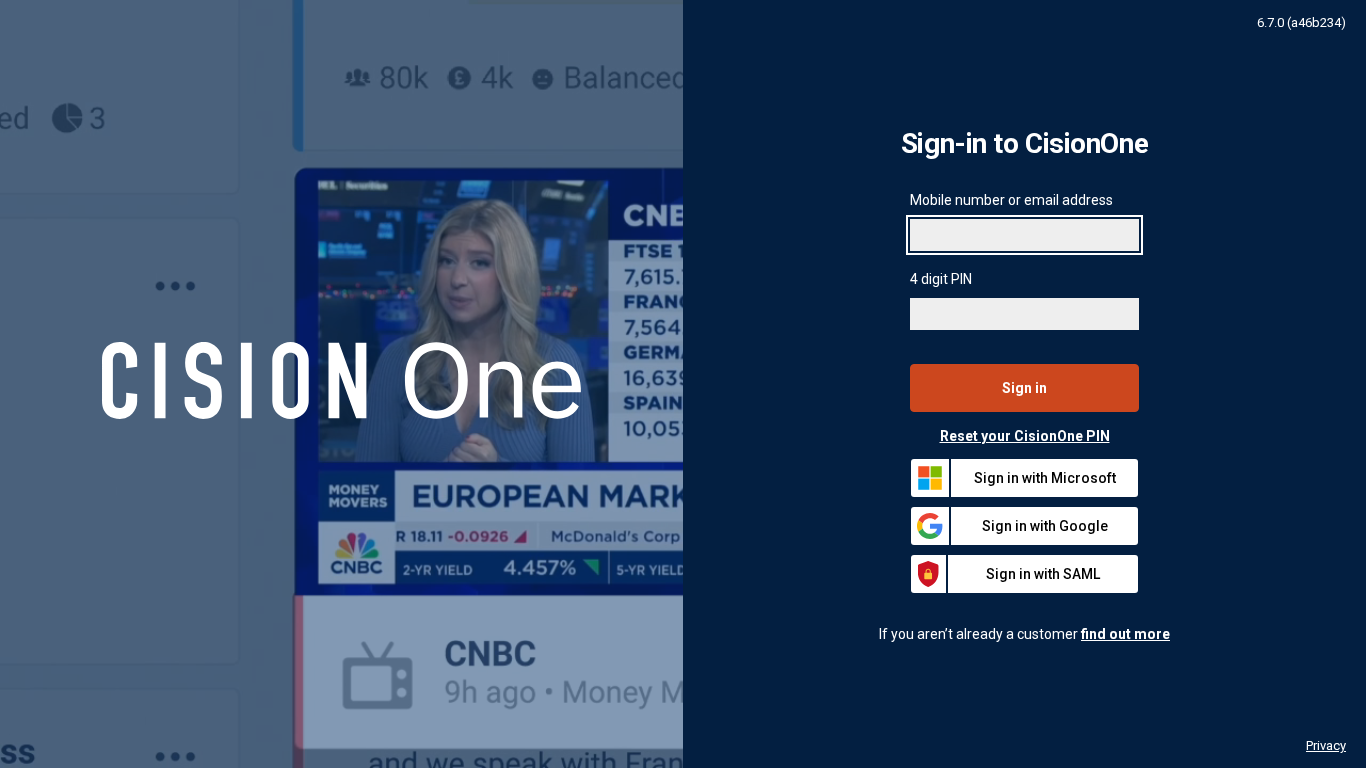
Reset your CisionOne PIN (1025, 436)
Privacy (1326, 745)
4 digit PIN (941, 279)
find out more (1125, 634)
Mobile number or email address (1011, 200)
